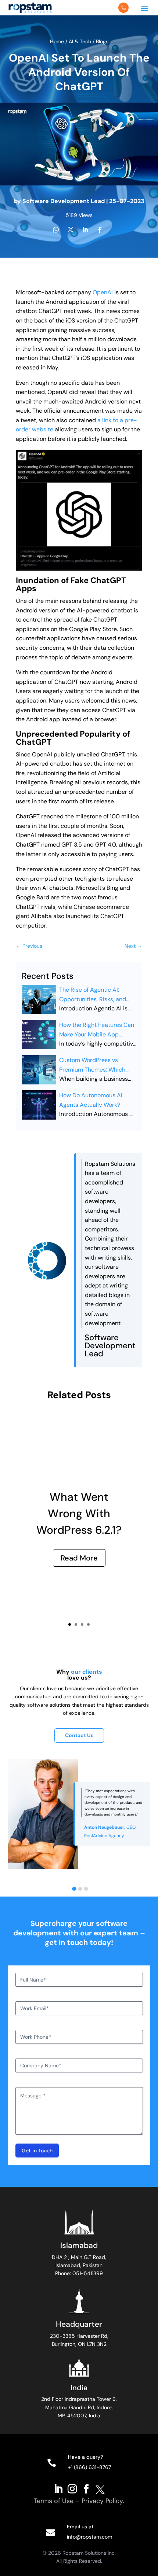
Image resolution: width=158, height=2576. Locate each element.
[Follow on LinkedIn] (58, 2488)
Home (58, 41)
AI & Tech (80, 41)
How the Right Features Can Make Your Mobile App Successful (97, 1030)
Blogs (102, 41)
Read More (79, 1558)
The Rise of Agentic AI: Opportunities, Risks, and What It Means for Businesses (93, 995)
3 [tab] (86, 1889)
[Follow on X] (100, 2488)
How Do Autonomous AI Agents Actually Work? (91, 1100)
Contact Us (79, 1735)
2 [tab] (80, 1889)
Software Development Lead (64, 201)
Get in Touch (37, 2151)
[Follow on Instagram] (72, 2488)
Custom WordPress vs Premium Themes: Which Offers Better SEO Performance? (92, 1065)
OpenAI (103, 292)
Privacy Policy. (103, 2501)
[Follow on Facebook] (86, 2488)
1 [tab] (74, 1889)
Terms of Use (54, 2501)
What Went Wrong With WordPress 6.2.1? (79, 1513)
